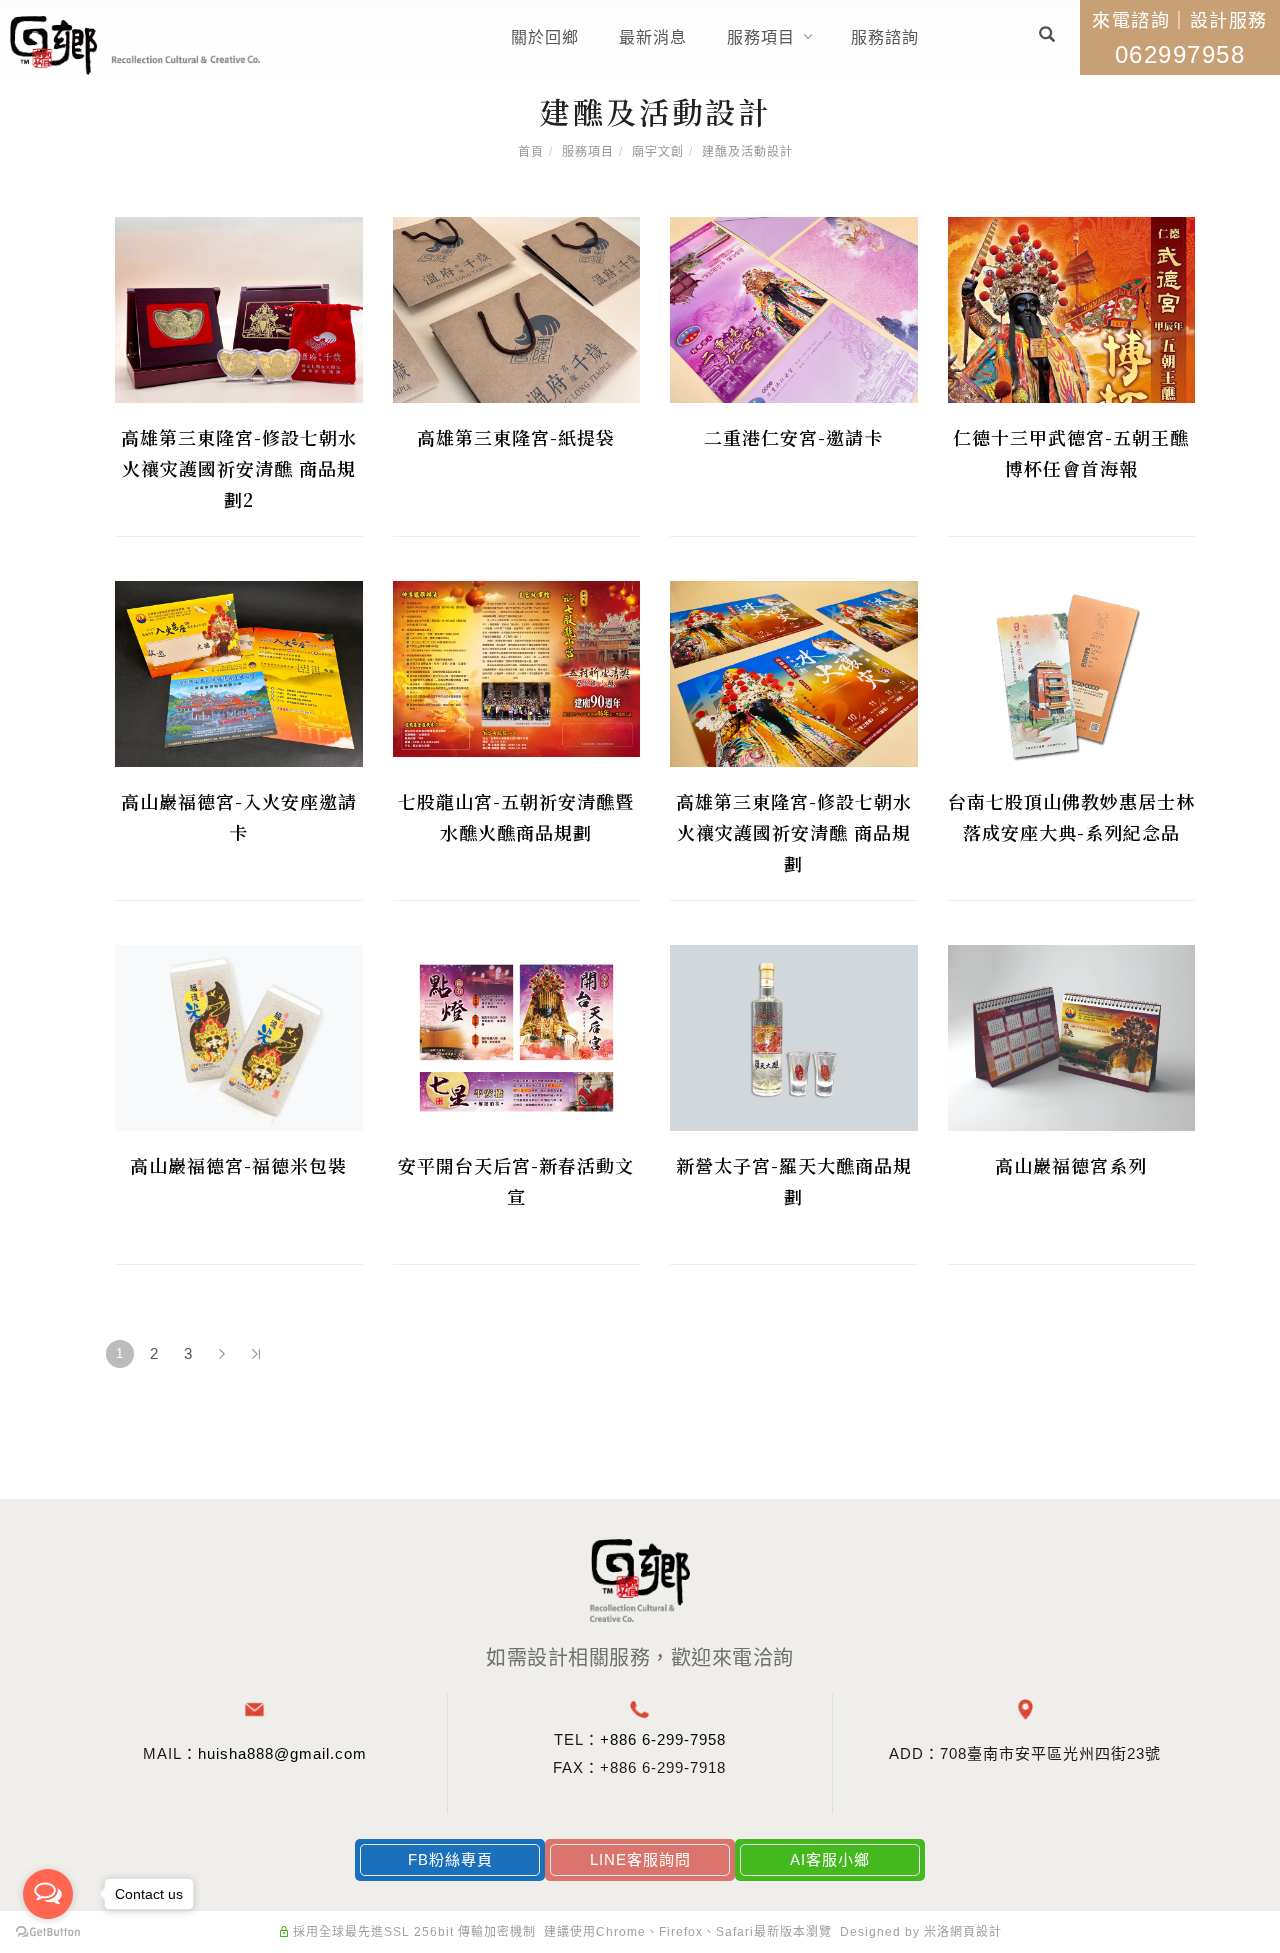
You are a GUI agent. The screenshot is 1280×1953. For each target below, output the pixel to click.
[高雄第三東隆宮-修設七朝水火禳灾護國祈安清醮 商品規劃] (794, 672)
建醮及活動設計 (747, 152)
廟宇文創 (658, 152)
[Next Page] (222, 1354)
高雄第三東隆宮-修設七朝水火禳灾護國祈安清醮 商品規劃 (794, 832)
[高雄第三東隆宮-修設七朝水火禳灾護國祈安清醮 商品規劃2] (239, 308)
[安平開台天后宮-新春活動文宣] (517, 1036)
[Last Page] (256, 1354)
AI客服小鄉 (830, 1859)
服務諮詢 (885, 37)
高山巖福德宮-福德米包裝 (238, 1165)
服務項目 (761, 37)
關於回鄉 (545, 37)
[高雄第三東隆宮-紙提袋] (517, 308)
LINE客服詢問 (640, 1859)
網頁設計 (976, 1932)
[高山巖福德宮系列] (1072, 1036)
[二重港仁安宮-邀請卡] (794, 308)
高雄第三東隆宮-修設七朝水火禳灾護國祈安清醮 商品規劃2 (239, 468)
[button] (1047, 37)
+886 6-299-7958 (663, 1739)
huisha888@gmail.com (282, 1753)
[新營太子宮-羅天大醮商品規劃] (794, 1036)
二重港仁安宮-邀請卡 (793, 437)
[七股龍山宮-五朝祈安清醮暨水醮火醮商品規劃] (517, 667)
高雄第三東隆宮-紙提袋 (516, 437)
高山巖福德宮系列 (1071, 1165)
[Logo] (135, 44)
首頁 (531, 152)
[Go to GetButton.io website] (48, 1932)
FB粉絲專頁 (450, 1859)
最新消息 (653, 37)
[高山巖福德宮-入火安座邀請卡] (239, 672)
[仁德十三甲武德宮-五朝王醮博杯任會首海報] (1072, 308)
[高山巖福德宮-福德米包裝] (239, 1036)
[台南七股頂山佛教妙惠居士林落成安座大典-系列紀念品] (1072, 672)
